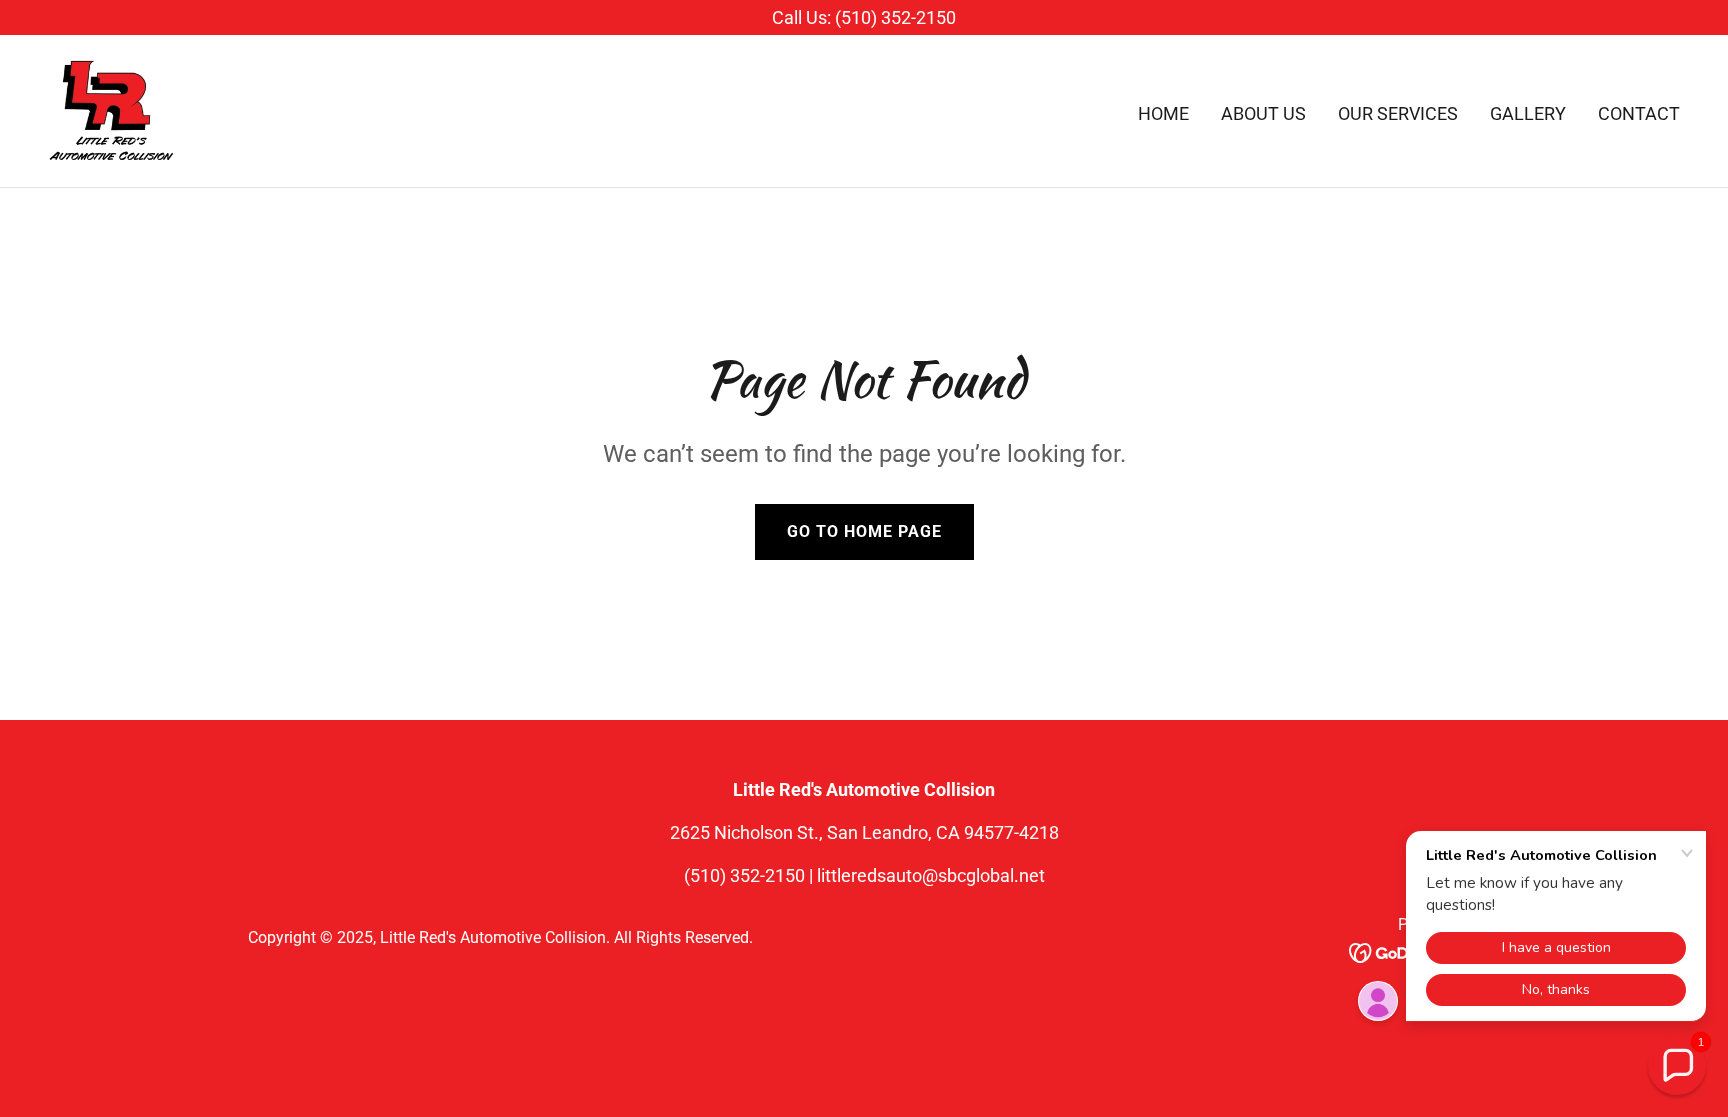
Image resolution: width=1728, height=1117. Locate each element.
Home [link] (1163, 113)
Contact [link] (1639, 113)
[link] (111, 109)
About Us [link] (1263, 113)
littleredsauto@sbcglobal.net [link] (931, 875)
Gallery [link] (1528, 113)
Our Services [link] (1398, 113)
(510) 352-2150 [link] (744, 875)
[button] (1677, 1066)
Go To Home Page (864, 531)
